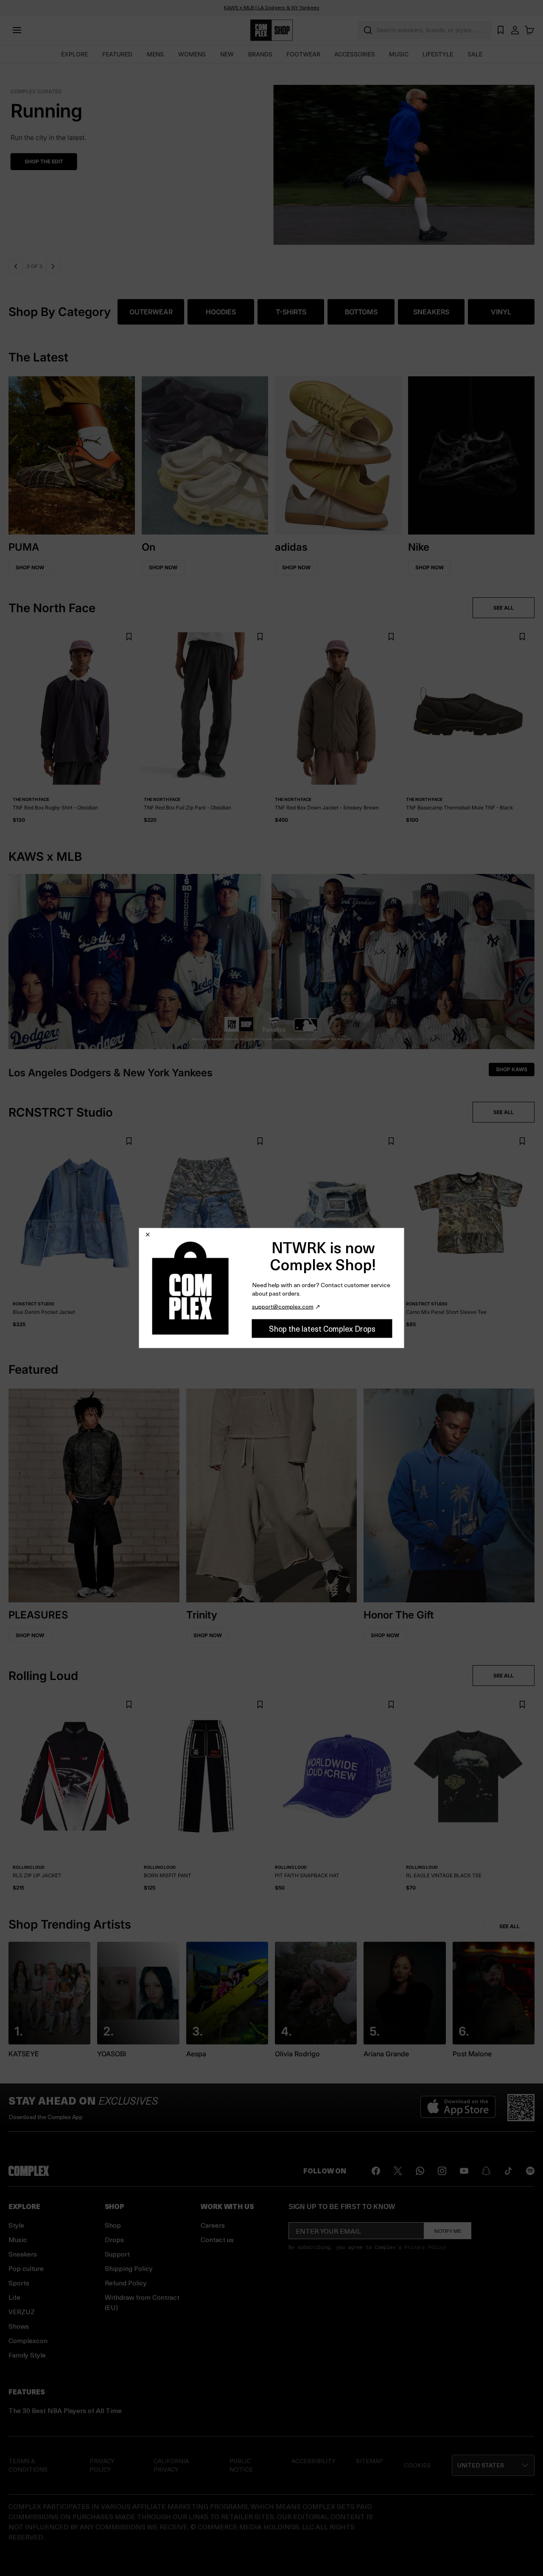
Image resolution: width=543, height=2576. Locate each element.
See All (509, 1926)
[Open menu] (17, 30)
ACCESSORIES (355, 54)
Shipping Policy (129, 2268)
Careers (213, 2225)
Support (117, 2254)
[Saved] (501, 30)
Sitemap (369, 2461)
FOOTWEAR (303, 54)
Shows (19, 2326)
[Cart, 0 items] (529, 30)
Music (18, 2239)
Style (16, 2225)
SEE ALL (504, 608)
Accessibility (313, 2461)
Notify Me (448, 2231)
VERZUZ (22, 2311)
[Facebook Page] (376, 2171)
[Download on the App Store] (458, 2108)
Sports (19, 2283)
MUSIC (399, 54)
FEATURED (117, 54)
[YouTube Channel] (464, 2171)
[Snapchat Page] (486, 2171)
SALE (475, 54)
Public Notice (241, 2465)
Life (14, 2297)
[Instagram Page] (442, 2171)
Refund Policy (126, 2283)
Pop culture (26, 2268)
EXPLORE (74, 54)
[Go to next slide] (53, 266)
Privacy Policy (425, 2247)
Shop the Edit (42, 161)
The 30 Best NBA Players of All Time (65, 2410)
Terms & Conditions (28, 2465)
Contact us (217, 2239)
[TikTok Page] (508, 2171)
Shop (113, 2225)
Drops (114, 2239)
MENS (155, 54)
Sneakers (23, 2254)
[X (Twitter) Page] (398, 2171)
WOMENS (192, 54)
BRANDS (260, 54)
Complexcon (28, 2340)
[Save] (129, 637)
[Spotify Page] (530, 2171)
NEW (227, 54)
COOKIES (417, 2465)
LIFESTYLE (438, 54)
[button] (271, 160)
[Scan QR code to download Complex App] (521, 2108)
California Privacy (171, 2465)
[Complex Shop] (271, 30)
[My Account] (515, 30)
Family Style (27, 2355)
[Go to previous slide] (16, 266)
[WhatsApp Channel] (420, 2171)
